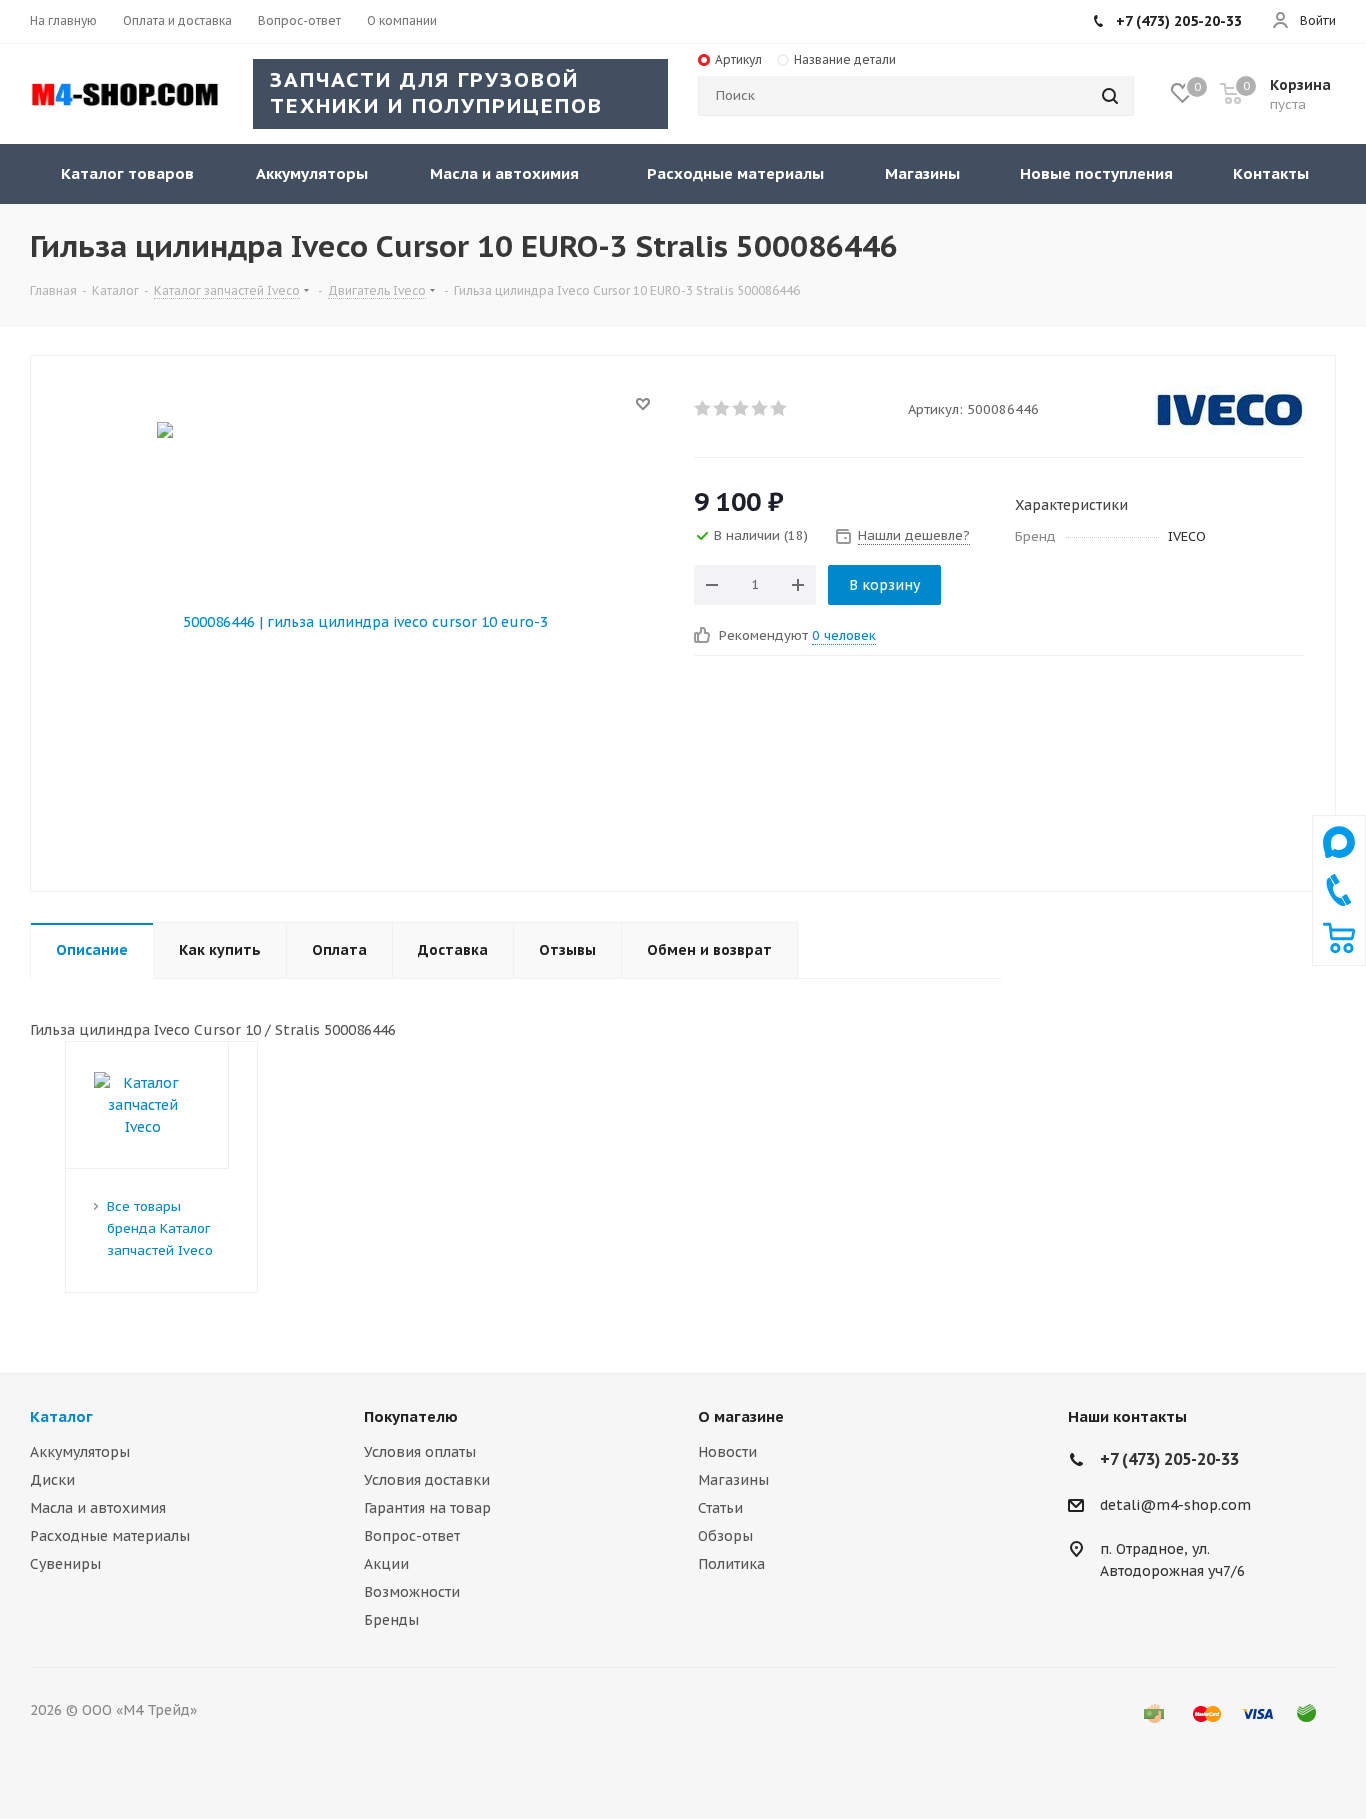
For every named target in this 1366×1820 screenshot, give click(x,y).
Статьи (720, 1508)
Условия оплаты (420, 1452)
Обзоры (725, 1536)
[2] (722, 408)
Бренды (391, 1620)
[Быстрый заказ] (1339, 949)
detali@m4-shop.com (1175, 1505)
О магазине (741, 1416)
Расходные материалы (110, 1536)
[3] (741, 408)
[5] (779, 408)
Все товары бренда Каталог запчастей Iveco (160, 1228)
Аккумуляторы (80, 1452)
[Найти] (1110, 96)
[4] (760, 408)
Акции (386, 1564)
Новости (727, 1452)
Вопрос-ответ (412, 1536)
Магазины (733, 1480)
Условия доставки (427, 1480)
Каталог (61, 1416)
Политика (731, 1564)
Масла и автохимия (98, 1508)
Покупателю (411, 1416)
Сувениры (65, 1564)
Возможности (412, 1592)
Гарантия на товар (427, 1508)
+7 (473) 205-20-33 (1179, 21)
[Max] (1339, 863)
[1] (703, 408)
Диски (52, 1480)
